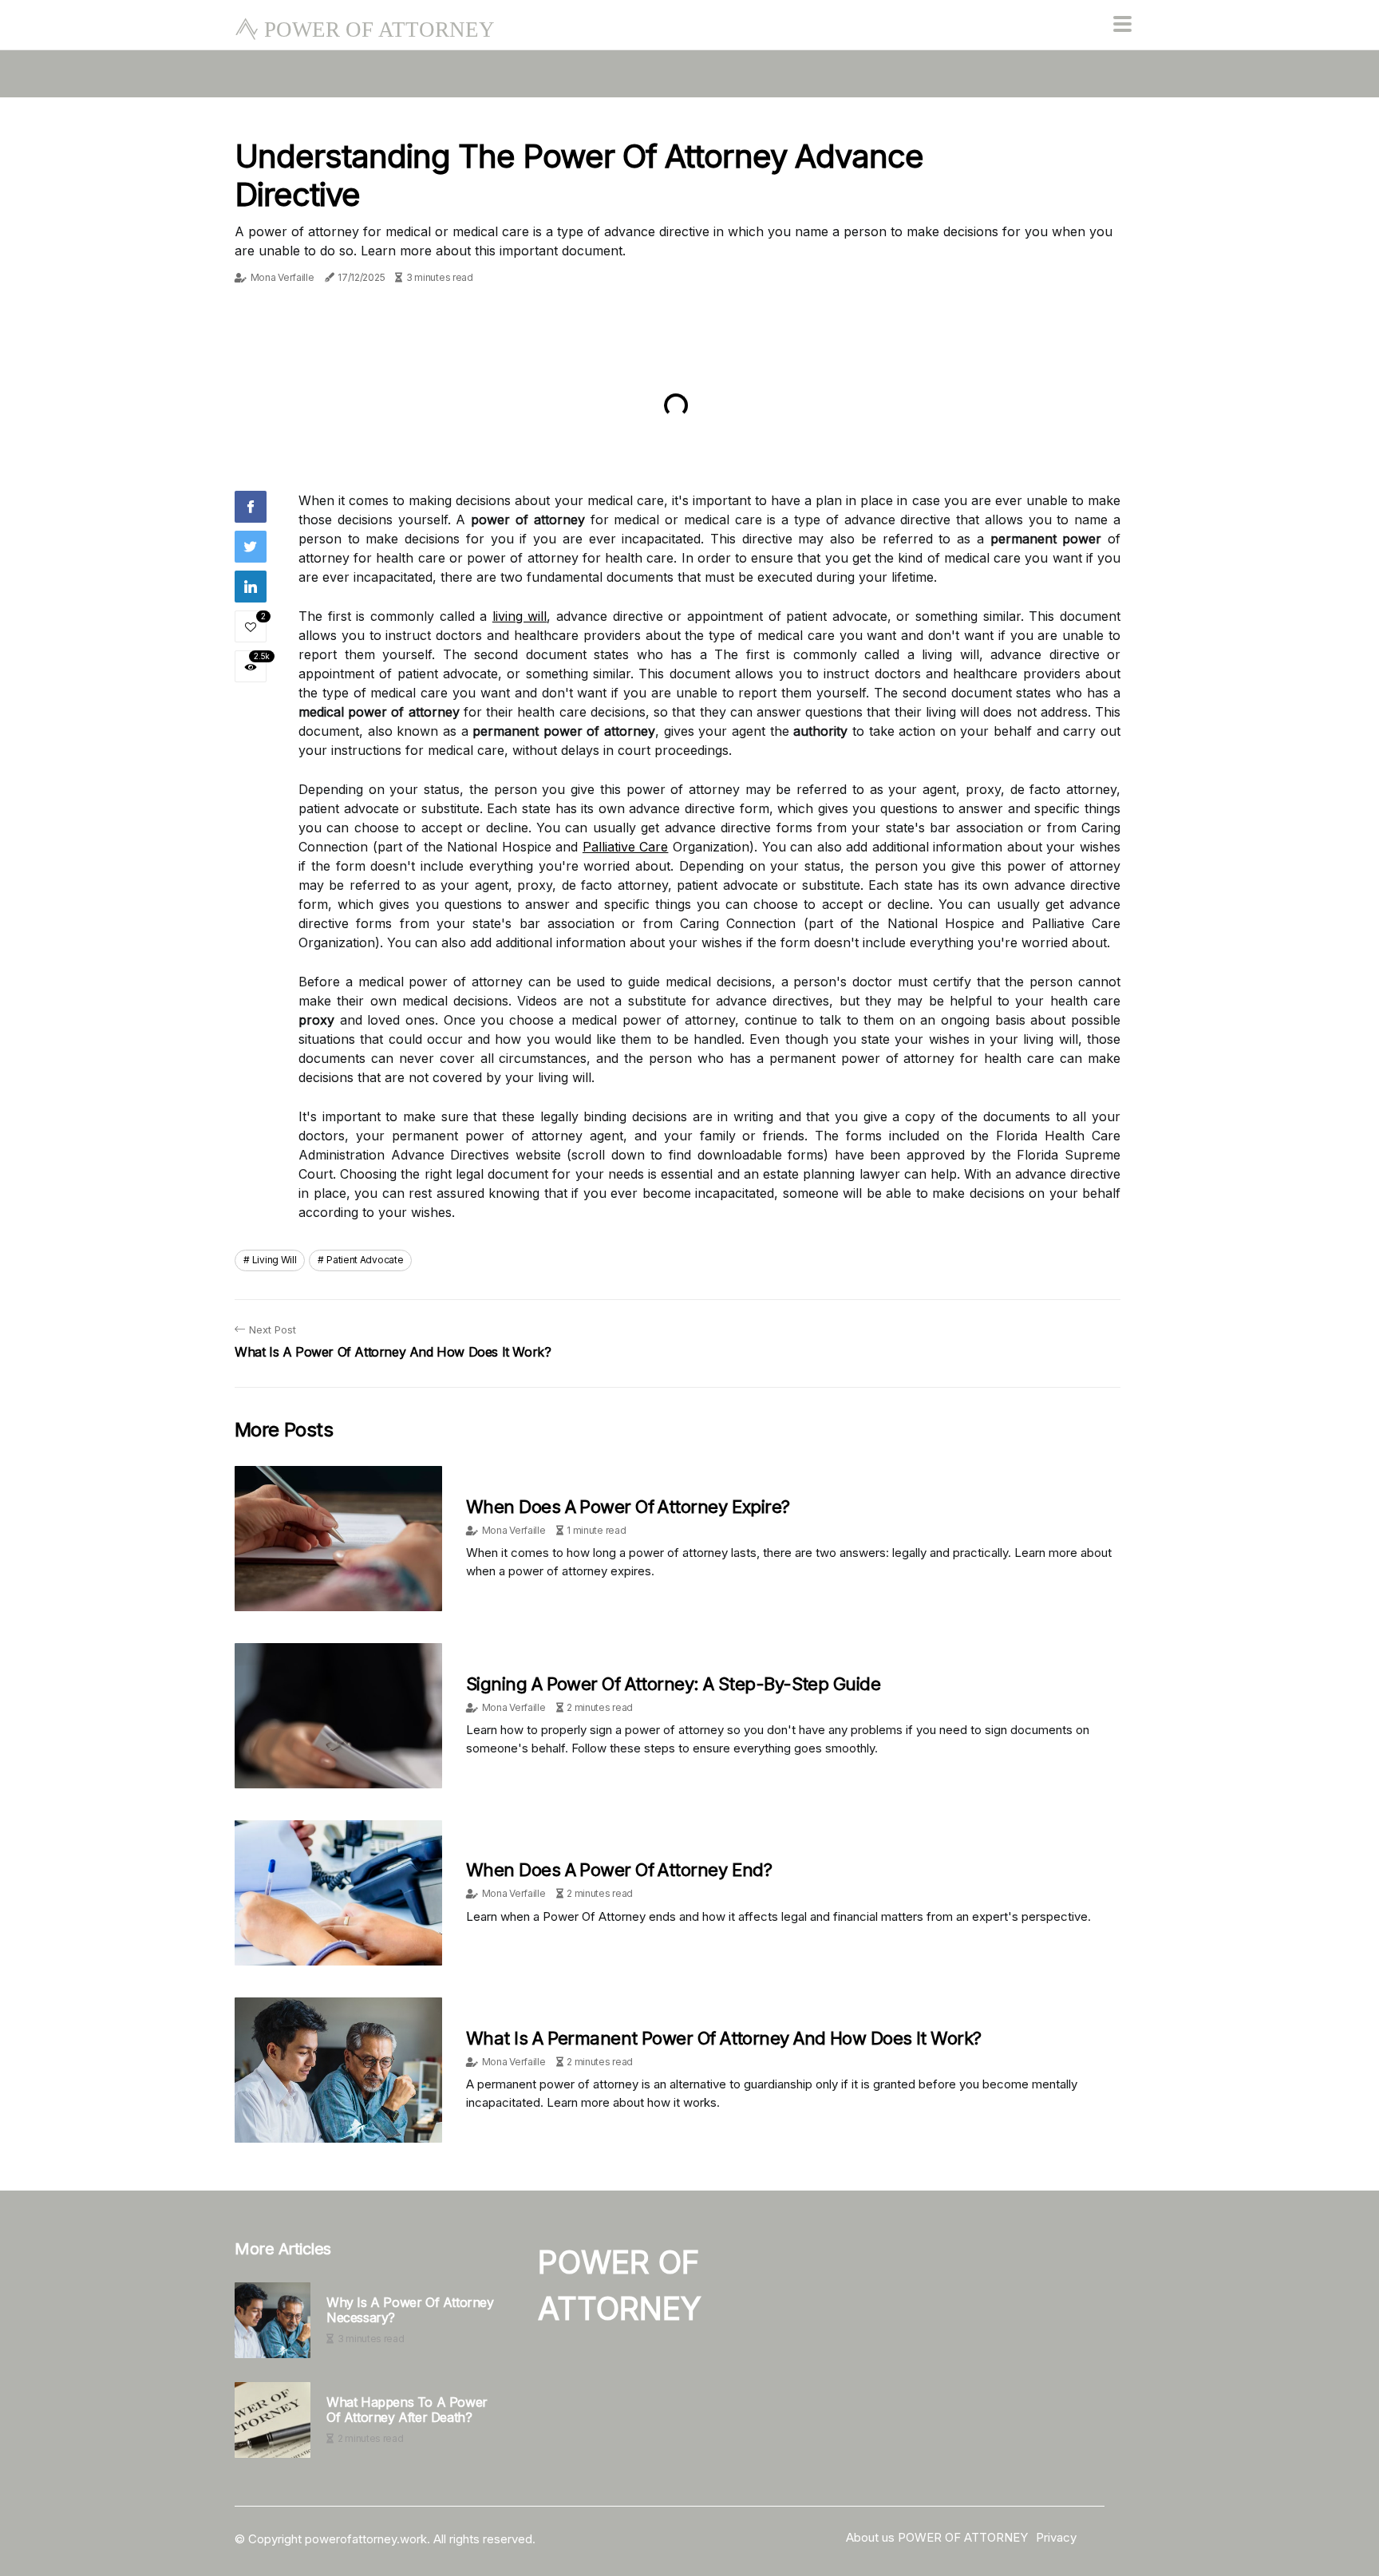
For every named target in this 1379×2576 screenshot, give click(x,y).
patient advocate (365, 1260)
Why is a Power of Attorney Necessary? (410, 2310)
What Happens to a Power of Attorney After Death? (407, 2410)
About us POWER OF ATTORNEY (937, 2537)
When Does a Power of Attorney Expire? (628, 1507)
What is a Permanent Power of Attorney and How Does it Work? (724, 2038)
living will (520, 616)
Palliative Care (626, 847)
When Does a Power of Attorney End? (619, 1870)
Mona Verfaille (283, 277)
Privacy (1056, 2537)
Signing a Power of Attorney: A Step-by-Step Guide (673, 1684)
